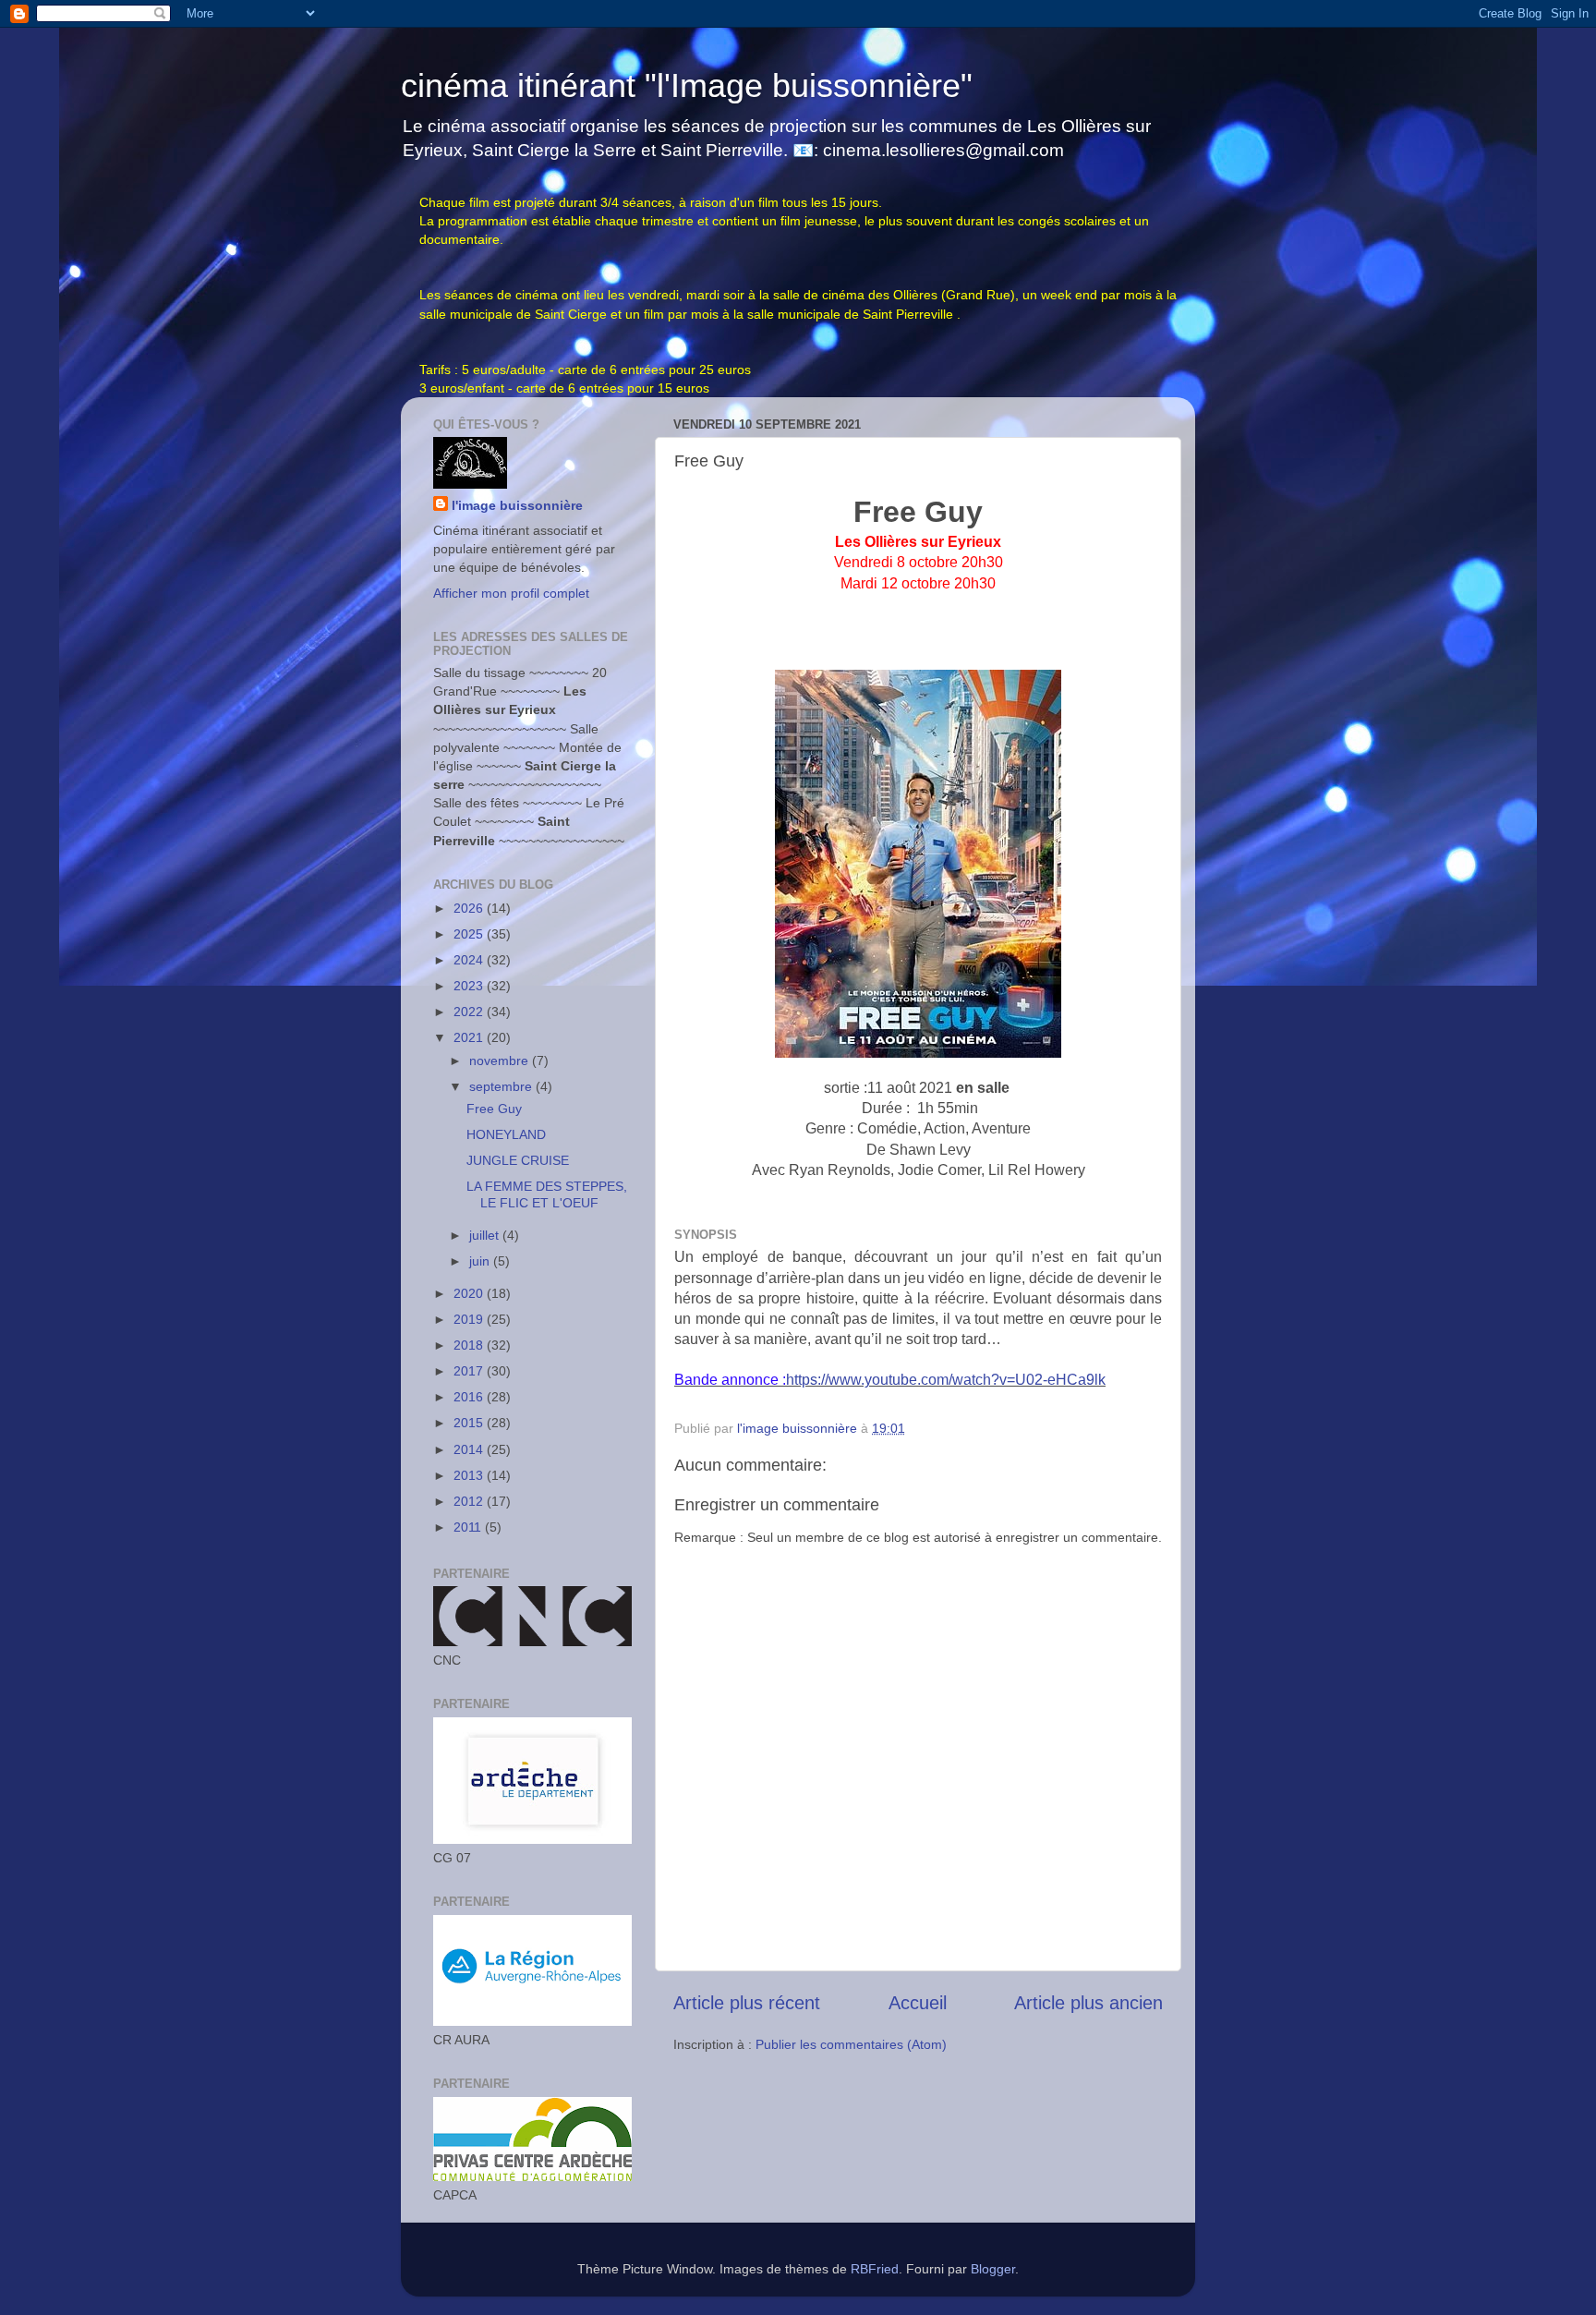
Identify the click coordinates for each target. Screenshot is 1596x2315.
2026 (470, 908)
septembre (502, 1086)
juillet (486, 1235)
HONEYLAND (506, 1134)
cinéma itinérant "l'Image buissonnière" (687, 85)
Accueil (918, 2003)
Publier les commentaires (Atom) (851, 2044)
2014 (470, 1449)
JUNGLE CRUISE (518, 1160)
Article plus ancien (1088, 2003)
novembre (501, 1061)
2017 (470, 1371)
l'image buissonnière (517, 505)
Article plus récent (747, 2003)
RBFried (875, 2269)
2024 (470, 960)
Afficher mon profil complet (511, 593)
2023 (470, 986)
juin (481, 1261)
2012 (470, 1501)
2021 (470, 1037)
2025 (470, 934)
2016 (470, 1397)
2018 (470, 1345)
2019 (470, 1319)
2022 (470, 1012)
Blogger (993, 2269)
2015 (470, 1423)
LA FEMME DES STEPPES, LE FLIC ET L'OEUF (547, 1194)
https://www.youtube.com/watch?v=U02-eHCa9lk (946, 1380)
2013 (470, 1475)
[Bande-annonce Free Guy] (918, 1053)
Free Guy (494, 1109)
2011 (469, 1527)
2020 (470, 1293)
